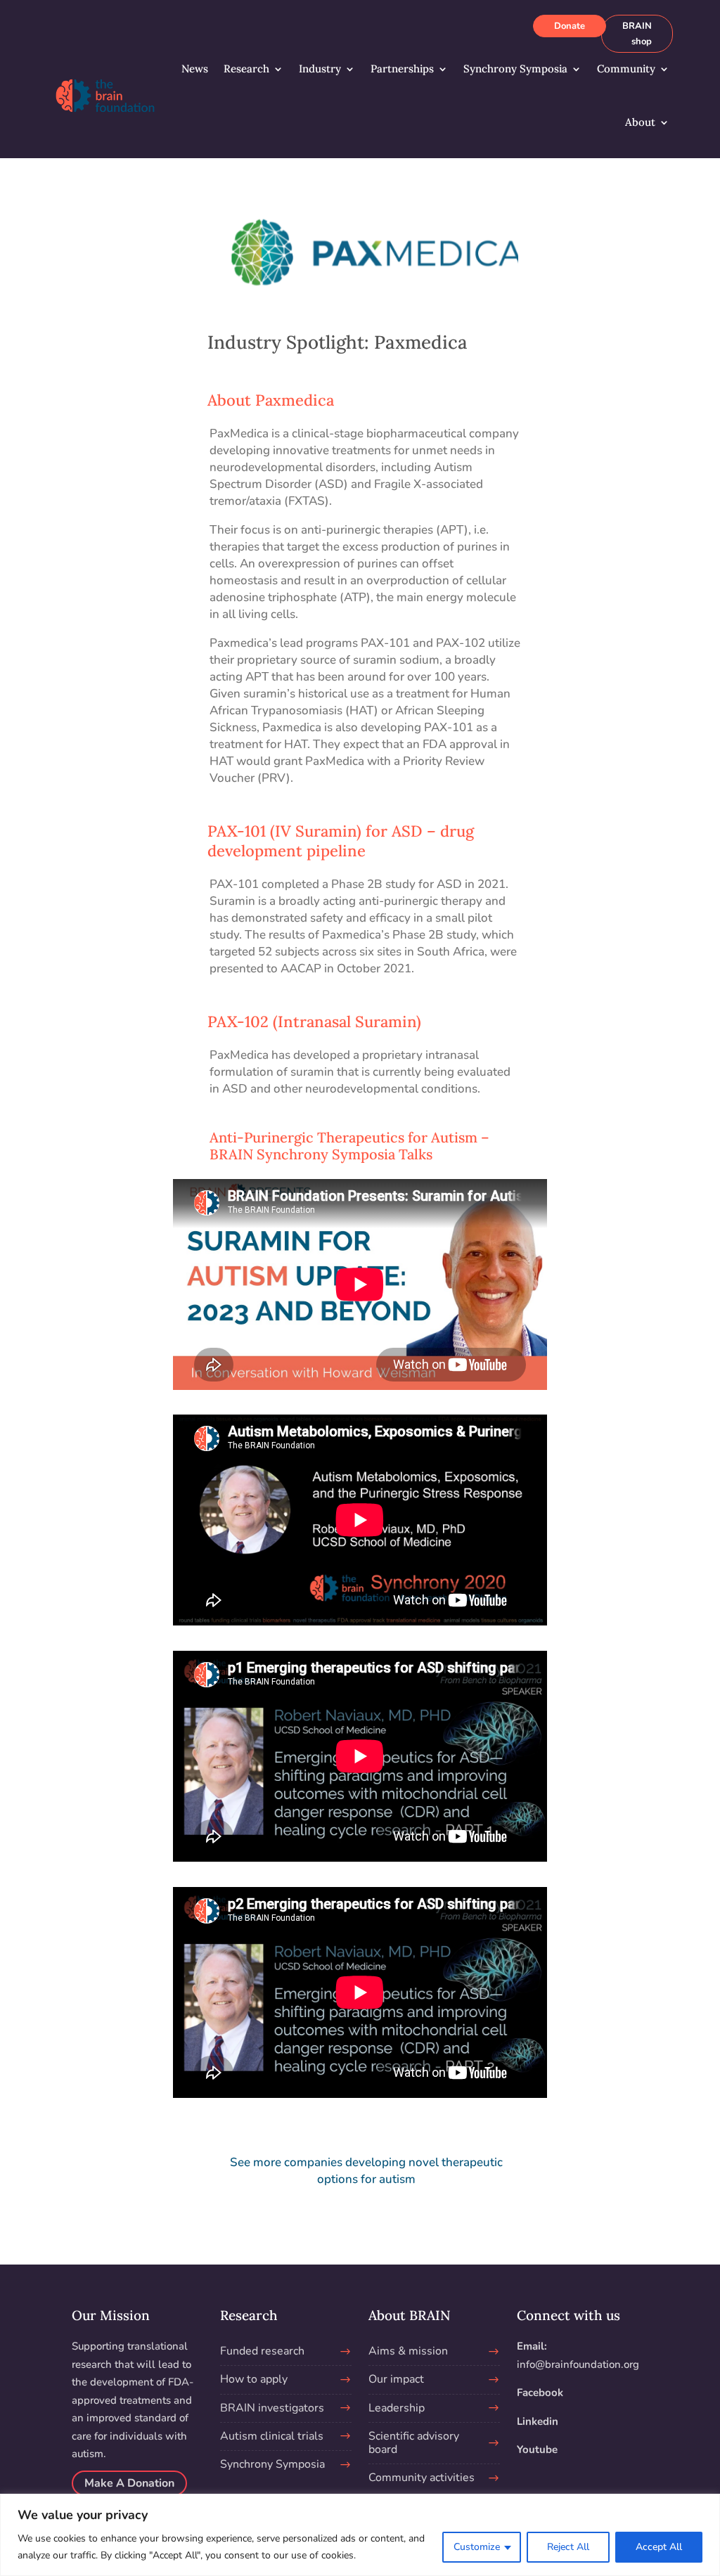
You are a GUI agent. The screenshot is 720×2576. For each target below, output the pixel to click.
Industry (320, 69)
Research (246, 69)
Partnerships (402, 69)
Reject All (568, 2547)
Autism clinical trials (272, 2436)
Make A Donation (129, 2483)
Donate (570, 26)
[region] (360, 2535)
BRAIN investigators (272, 2408)
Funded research (262, 2351)
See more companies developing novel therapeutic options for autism (366, 2171)
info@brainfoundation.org (578, 2364)
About (640, 122)
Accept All (659, 2547)
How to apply (254, 2379)
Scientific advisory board (414, 2443)
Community (626, 69)
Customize (477, 2547)
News (195, 69)
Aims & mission (408, 2351)
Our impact (396, 2379)
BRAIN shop (637, 34)
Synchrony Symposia (515, 69)
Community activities (422, 2478)
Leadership (397, 2408)
